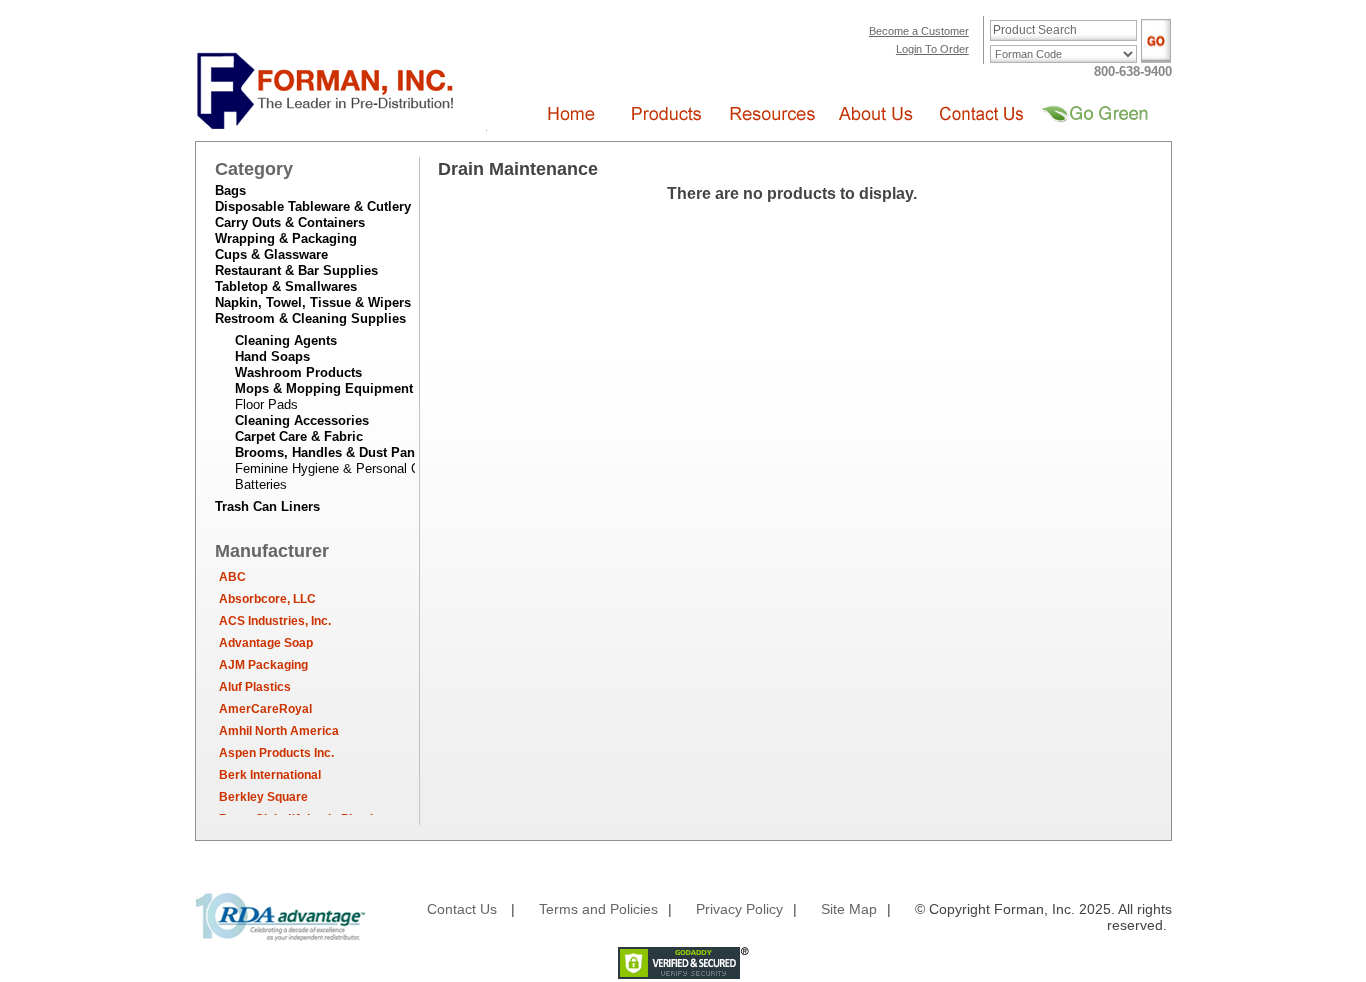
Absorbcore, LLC (267, 599)
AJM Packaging (263, 665)
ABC (232, 577)
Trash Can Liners (267, 506)
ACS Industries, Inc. (275, 621)
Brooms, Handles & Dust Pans (328, 452)
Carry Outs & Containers (290, 222)
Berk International (270, 775)
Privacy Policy (739, 909)
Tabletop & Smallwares (286, 286)
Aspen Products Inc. (276, 753)
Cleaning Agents (286, 340)
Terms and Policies (598, 909)
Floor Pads (266, 404)
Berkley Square (263, 797)
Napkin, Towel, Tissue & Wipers (313, 302)
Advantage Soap (266, 643)
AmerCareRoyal (265, 709)
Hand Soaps (272, 356)
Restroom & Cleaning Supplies (310, 318)
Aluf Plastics (255, 687)
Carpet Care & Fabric (299, 436)
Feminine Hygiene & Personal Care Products (364, 468)
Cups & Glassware (271, 254)
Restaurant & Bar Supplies (296, 270)
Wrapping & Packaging (286, 238)
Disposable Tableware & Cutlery (313, 206)
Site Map (849, 909)
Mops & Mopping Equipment (324, 388)
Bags (230, 190)
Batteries (261, 484)
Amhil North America (279, 731)
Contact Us (462, 909)
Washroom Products (298, 372)
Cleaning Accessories (302, 420)
